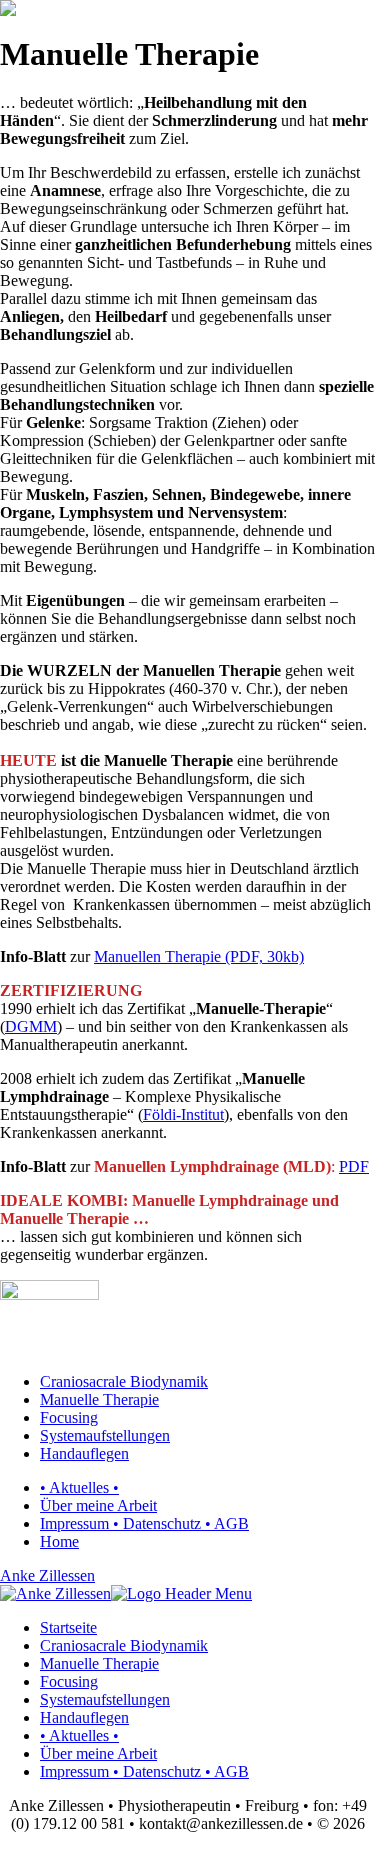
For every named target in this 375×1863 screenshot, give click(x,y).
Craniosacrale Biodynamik (124, 1381)
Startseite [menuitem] (68, 1627)
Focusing (69, 1417)
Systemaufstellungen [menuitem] (105, 1699)
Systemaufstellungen (105, 1435)
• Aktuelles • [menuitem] (79, 1735)
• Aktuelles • (79, 1487)
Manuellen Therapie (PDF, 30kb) (199, 956)
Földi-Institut (183, 1114)
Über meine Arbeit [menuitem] (98, 1753)
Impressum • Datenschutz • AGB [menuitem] (144, 1771)
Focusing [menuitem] (69, 1681)
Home (59, 1541)
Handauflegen (84, 1453)
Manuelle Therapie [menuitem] (99, 1663)
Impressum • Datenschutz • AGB (144, 1523)
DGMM (31, 1026)
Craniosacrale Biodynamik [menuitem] (124, 1645)
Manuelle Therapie (99, 1399)
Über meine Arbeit (98, 1505)
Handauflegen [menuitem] (84, 1717)
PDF (354, 1166)
